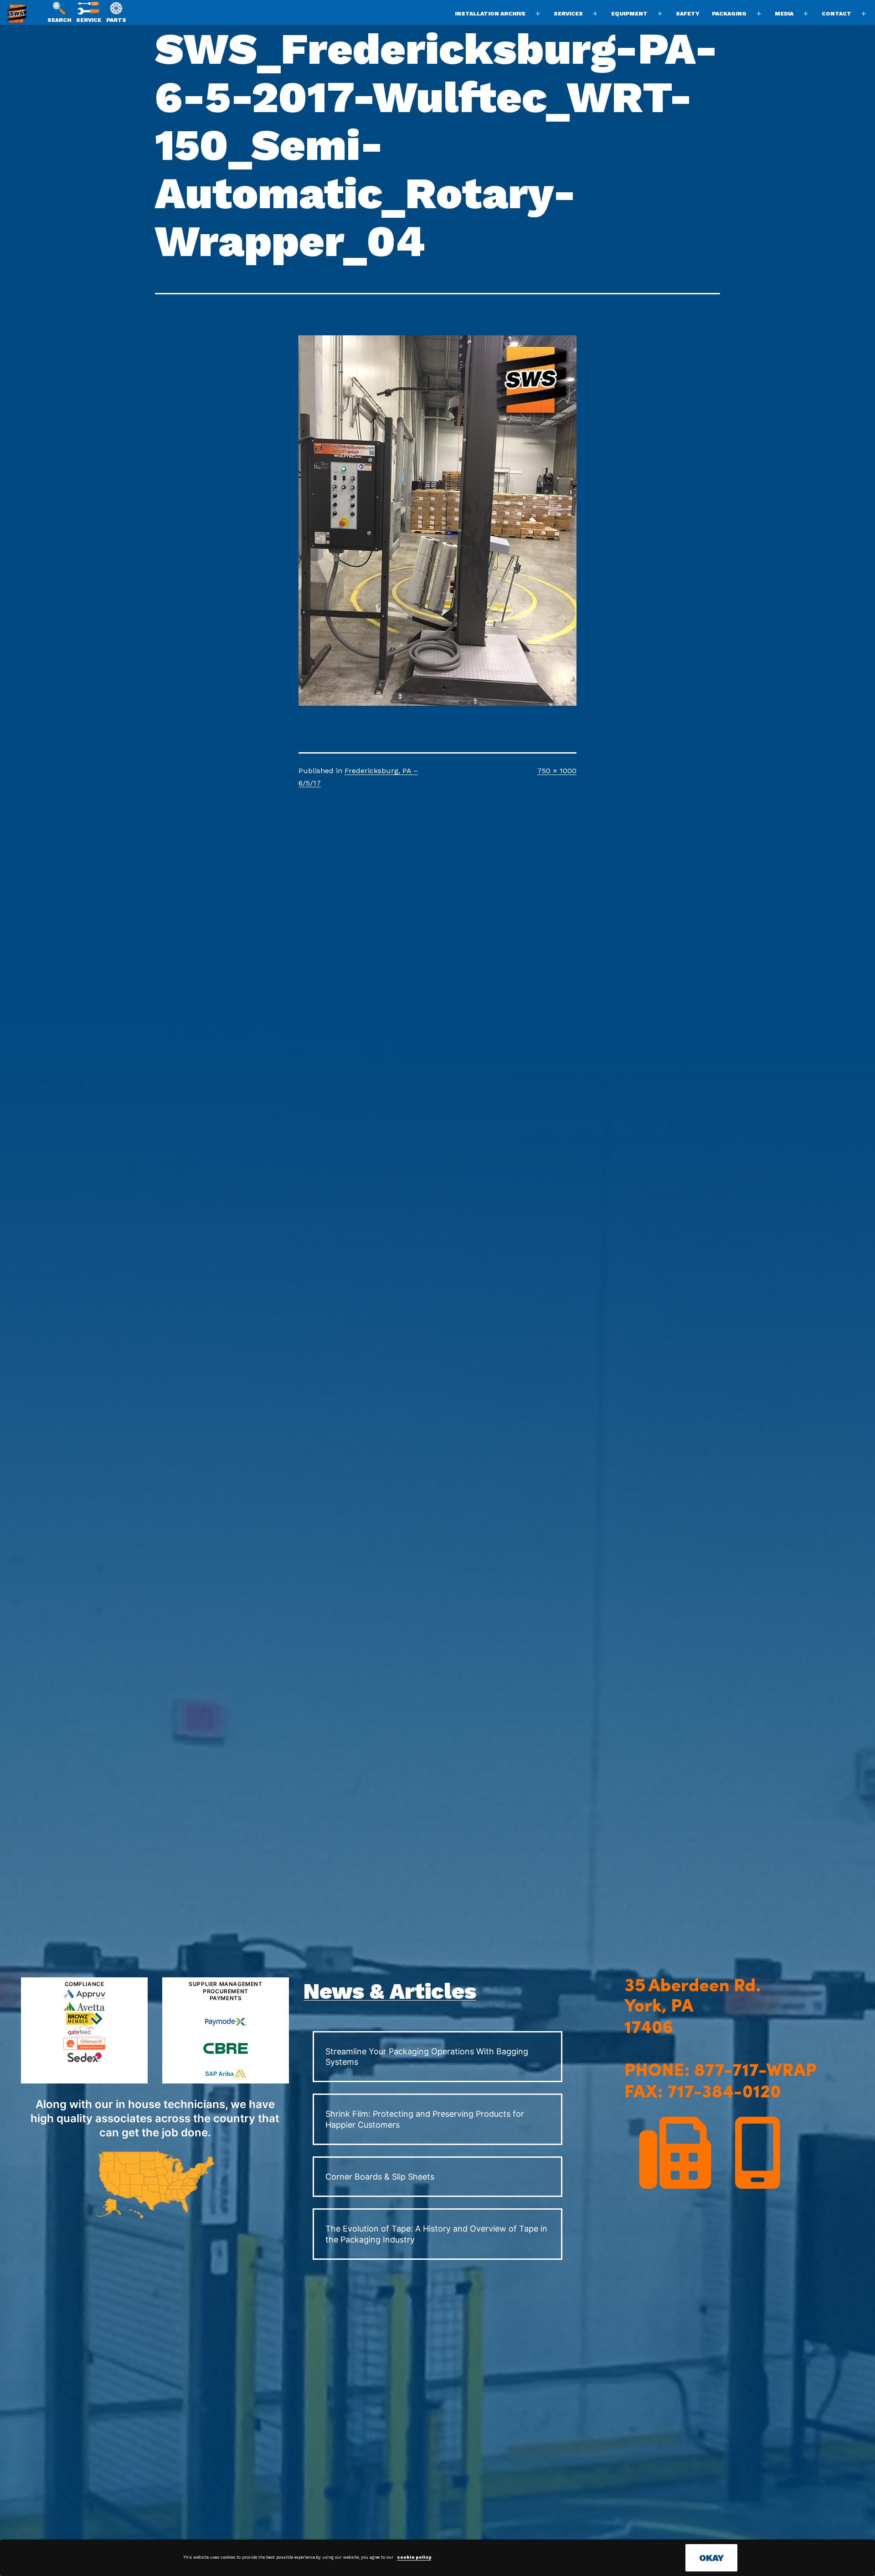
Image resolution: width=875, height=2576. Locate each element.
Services (568, 14)
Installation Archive (490, 14)
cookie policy (414, 2557)
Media (784, 14)
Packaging (729, 14)
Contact (836, 14)
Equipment (629, 14)
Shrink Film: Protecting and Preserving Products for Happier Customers (425, 2119)
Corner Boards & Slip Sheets (380, 2177)
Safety (688, 14)
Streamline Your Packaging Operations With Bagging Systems (427, 2057)
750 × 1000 (557, 771)
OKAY (711, 2558)
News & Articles (390, 1991)
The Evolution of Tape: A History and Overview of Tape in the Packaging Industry (436, 2234)
